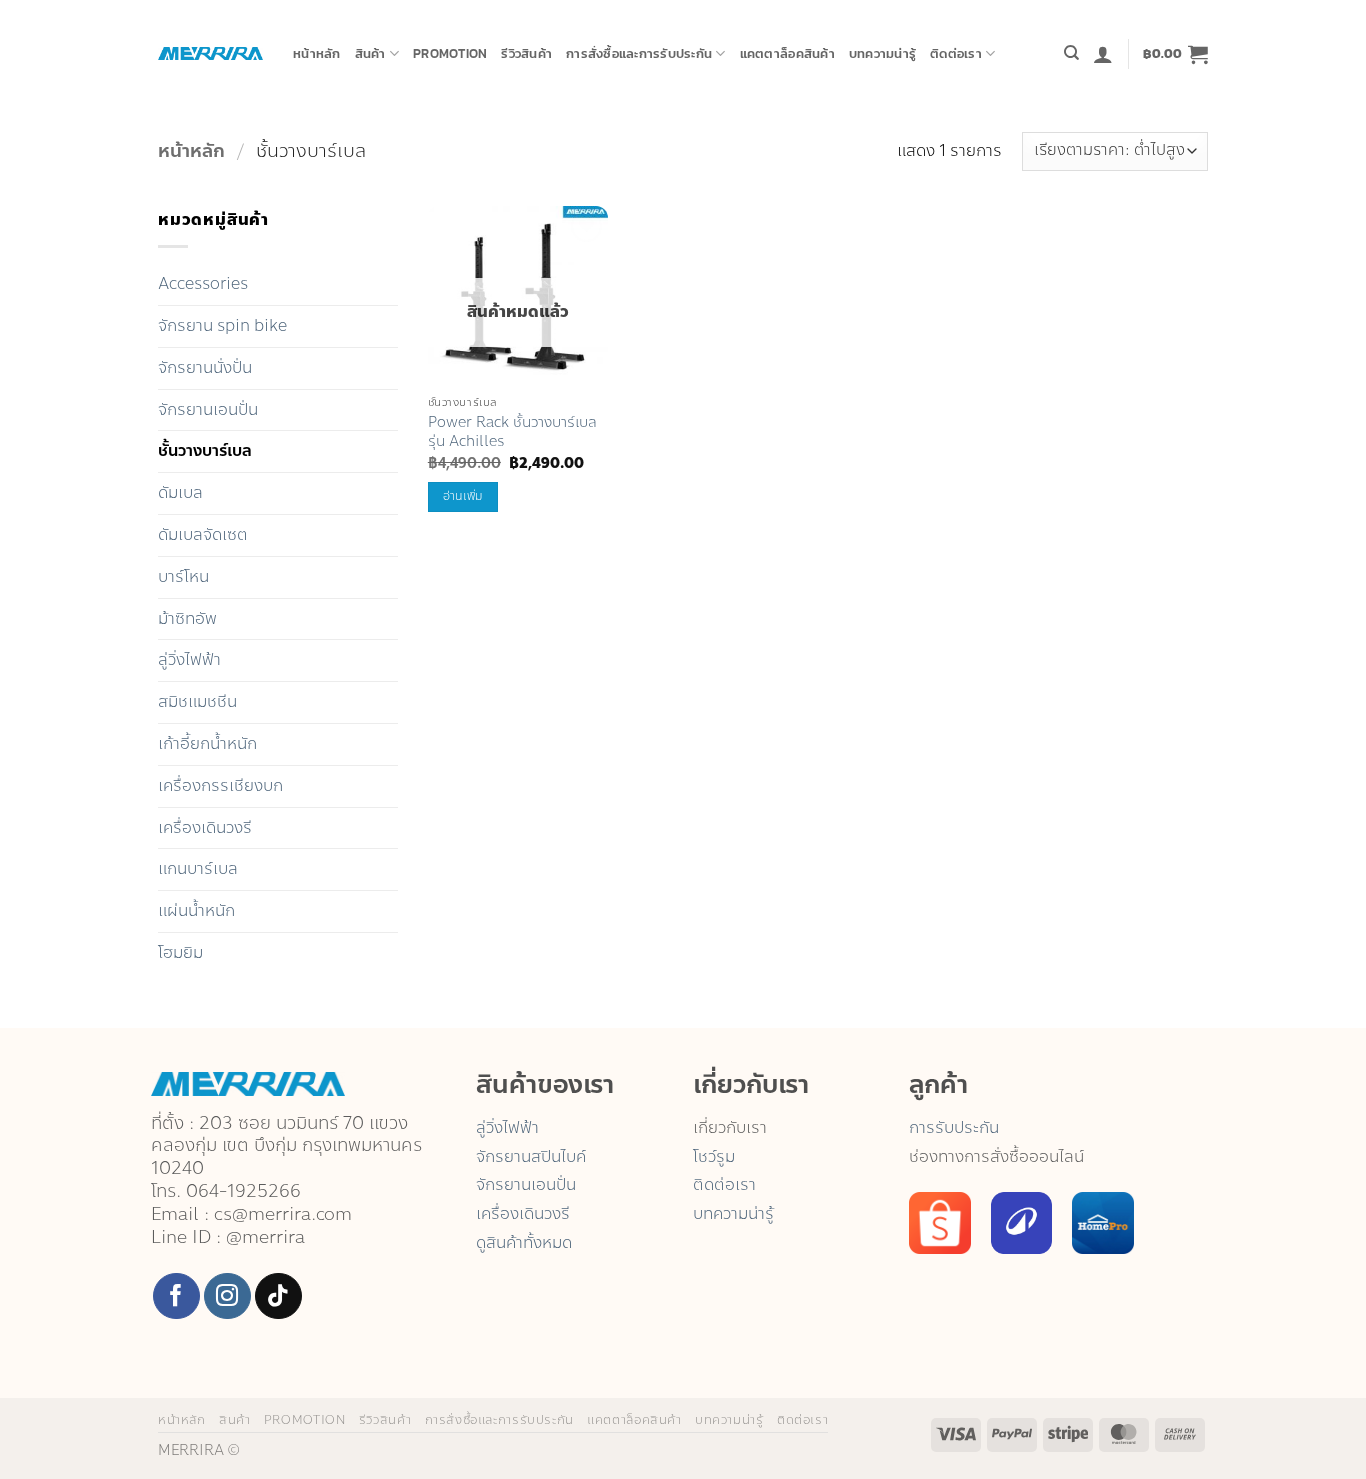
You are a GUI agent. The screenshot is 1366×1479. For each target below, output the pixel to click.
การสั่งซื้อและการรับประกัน (639, 53)
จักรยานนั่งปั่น (205, 367)
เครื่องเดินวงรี (205, 827)
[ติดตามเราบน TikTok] (278, 1296)
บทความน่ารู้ (882, 53)
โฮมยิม (180, 952)
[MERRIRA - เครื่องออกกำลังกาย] (210, 53)
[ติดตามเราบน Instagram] (227, 1296)
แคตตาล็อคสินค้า (787, 53)
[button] (1103, 54)
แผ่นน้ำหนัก (196, 910)
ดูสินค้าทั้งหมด (524, 1242)
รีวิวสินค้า (526, 53)
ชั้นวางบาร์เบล (205, 450)
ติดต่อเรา (956, 53)
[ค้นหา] (1071, 53)
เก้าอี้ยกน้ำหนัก (207, 743)
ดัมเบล (180, 492)
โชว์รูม (714, 1156)
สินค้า (370, 53)
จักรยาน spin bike (222, 325)
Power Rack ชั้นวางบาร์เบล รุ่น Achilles (512, 431)
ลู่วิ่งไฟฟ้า (189, 659)
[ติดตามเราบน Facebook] (176, 1296)
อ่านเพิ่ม (463, 496)
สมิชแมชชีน (197, 701)
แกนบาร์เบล (198, 868)
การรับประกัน (954, 1127)
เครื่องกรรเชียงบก (220, 785)
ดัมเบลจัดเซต (203, 534)
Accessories (203, 283)
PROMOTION (450, 53)
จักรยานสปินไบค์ (531, 1156)
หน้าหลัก (317, 53)
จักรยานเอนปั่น (208, 409)
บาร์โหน (183, 576)
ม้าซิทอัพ (187, 618)
